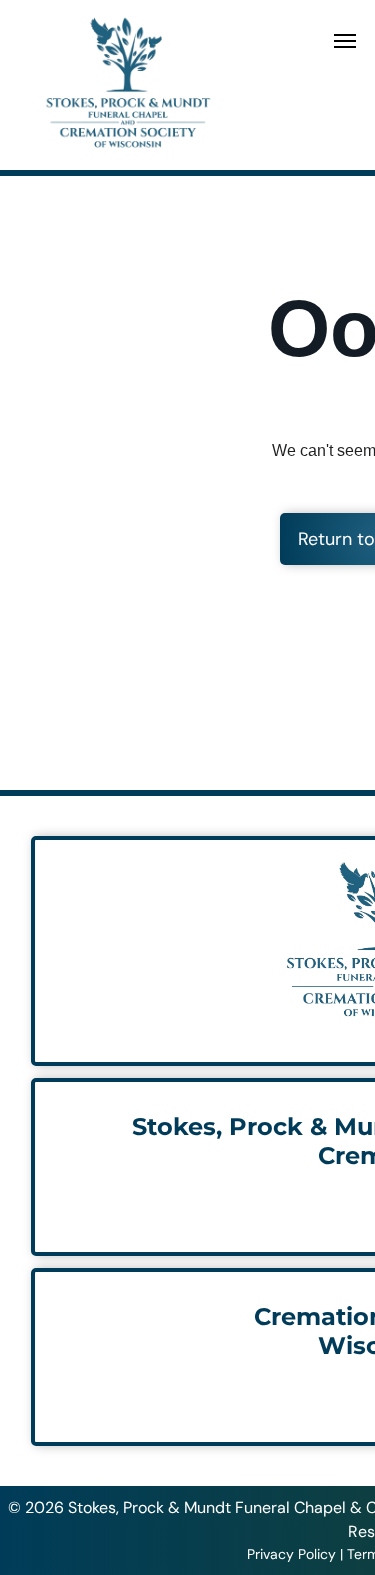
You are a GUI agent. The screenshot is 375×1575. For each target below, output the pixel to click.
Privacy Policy (291, 1554)
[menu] (345, 41)
